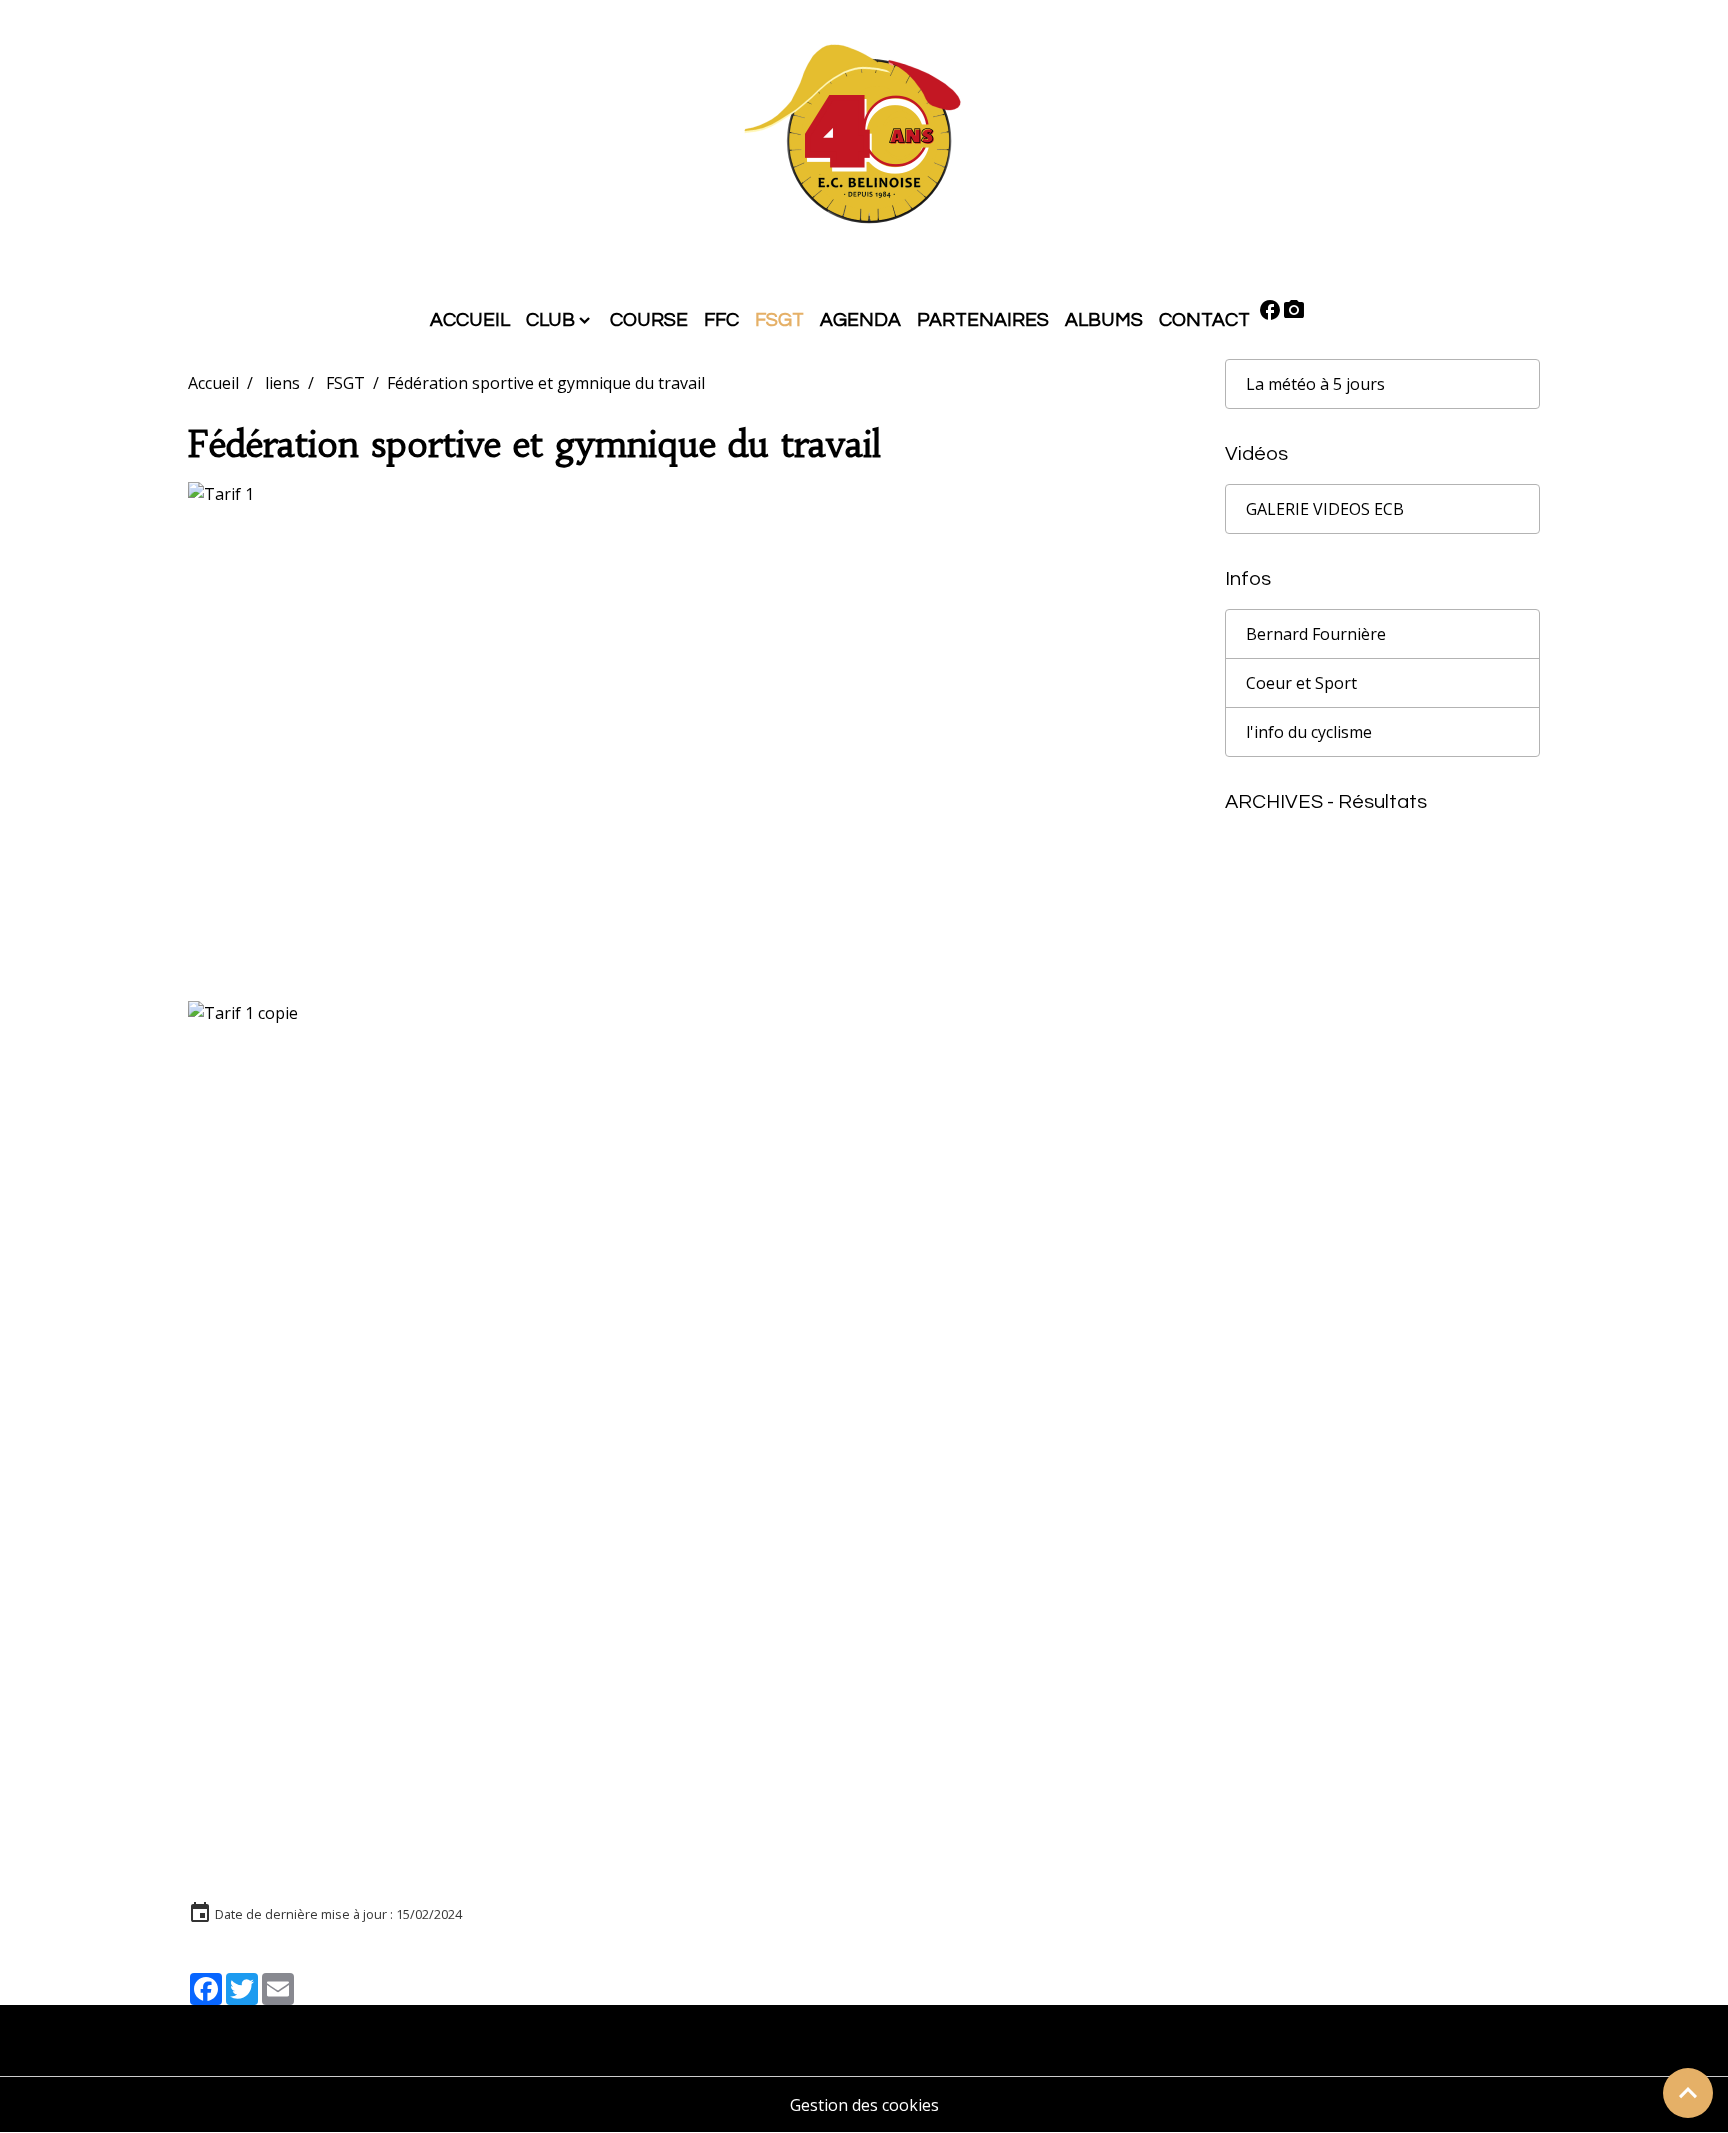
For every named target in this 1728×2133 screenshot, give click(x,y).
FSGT (779, 320)
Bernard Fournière (1316, 634)
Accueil (213, 383)
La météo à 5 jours (1315, 384)
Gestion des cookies (864, 2105)
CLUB (550, 320)
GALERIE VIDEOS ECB (1325, 509)
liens (282, 383)
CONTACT (1204, 320)
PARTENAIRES (983, 320)
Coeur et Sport (1301, 683)
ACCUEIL (470, 320)
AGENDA (860, 320)
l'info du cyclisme (1309, 732)
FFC (721, 320)
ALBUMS (1104, 320)
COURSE (649, 320)
